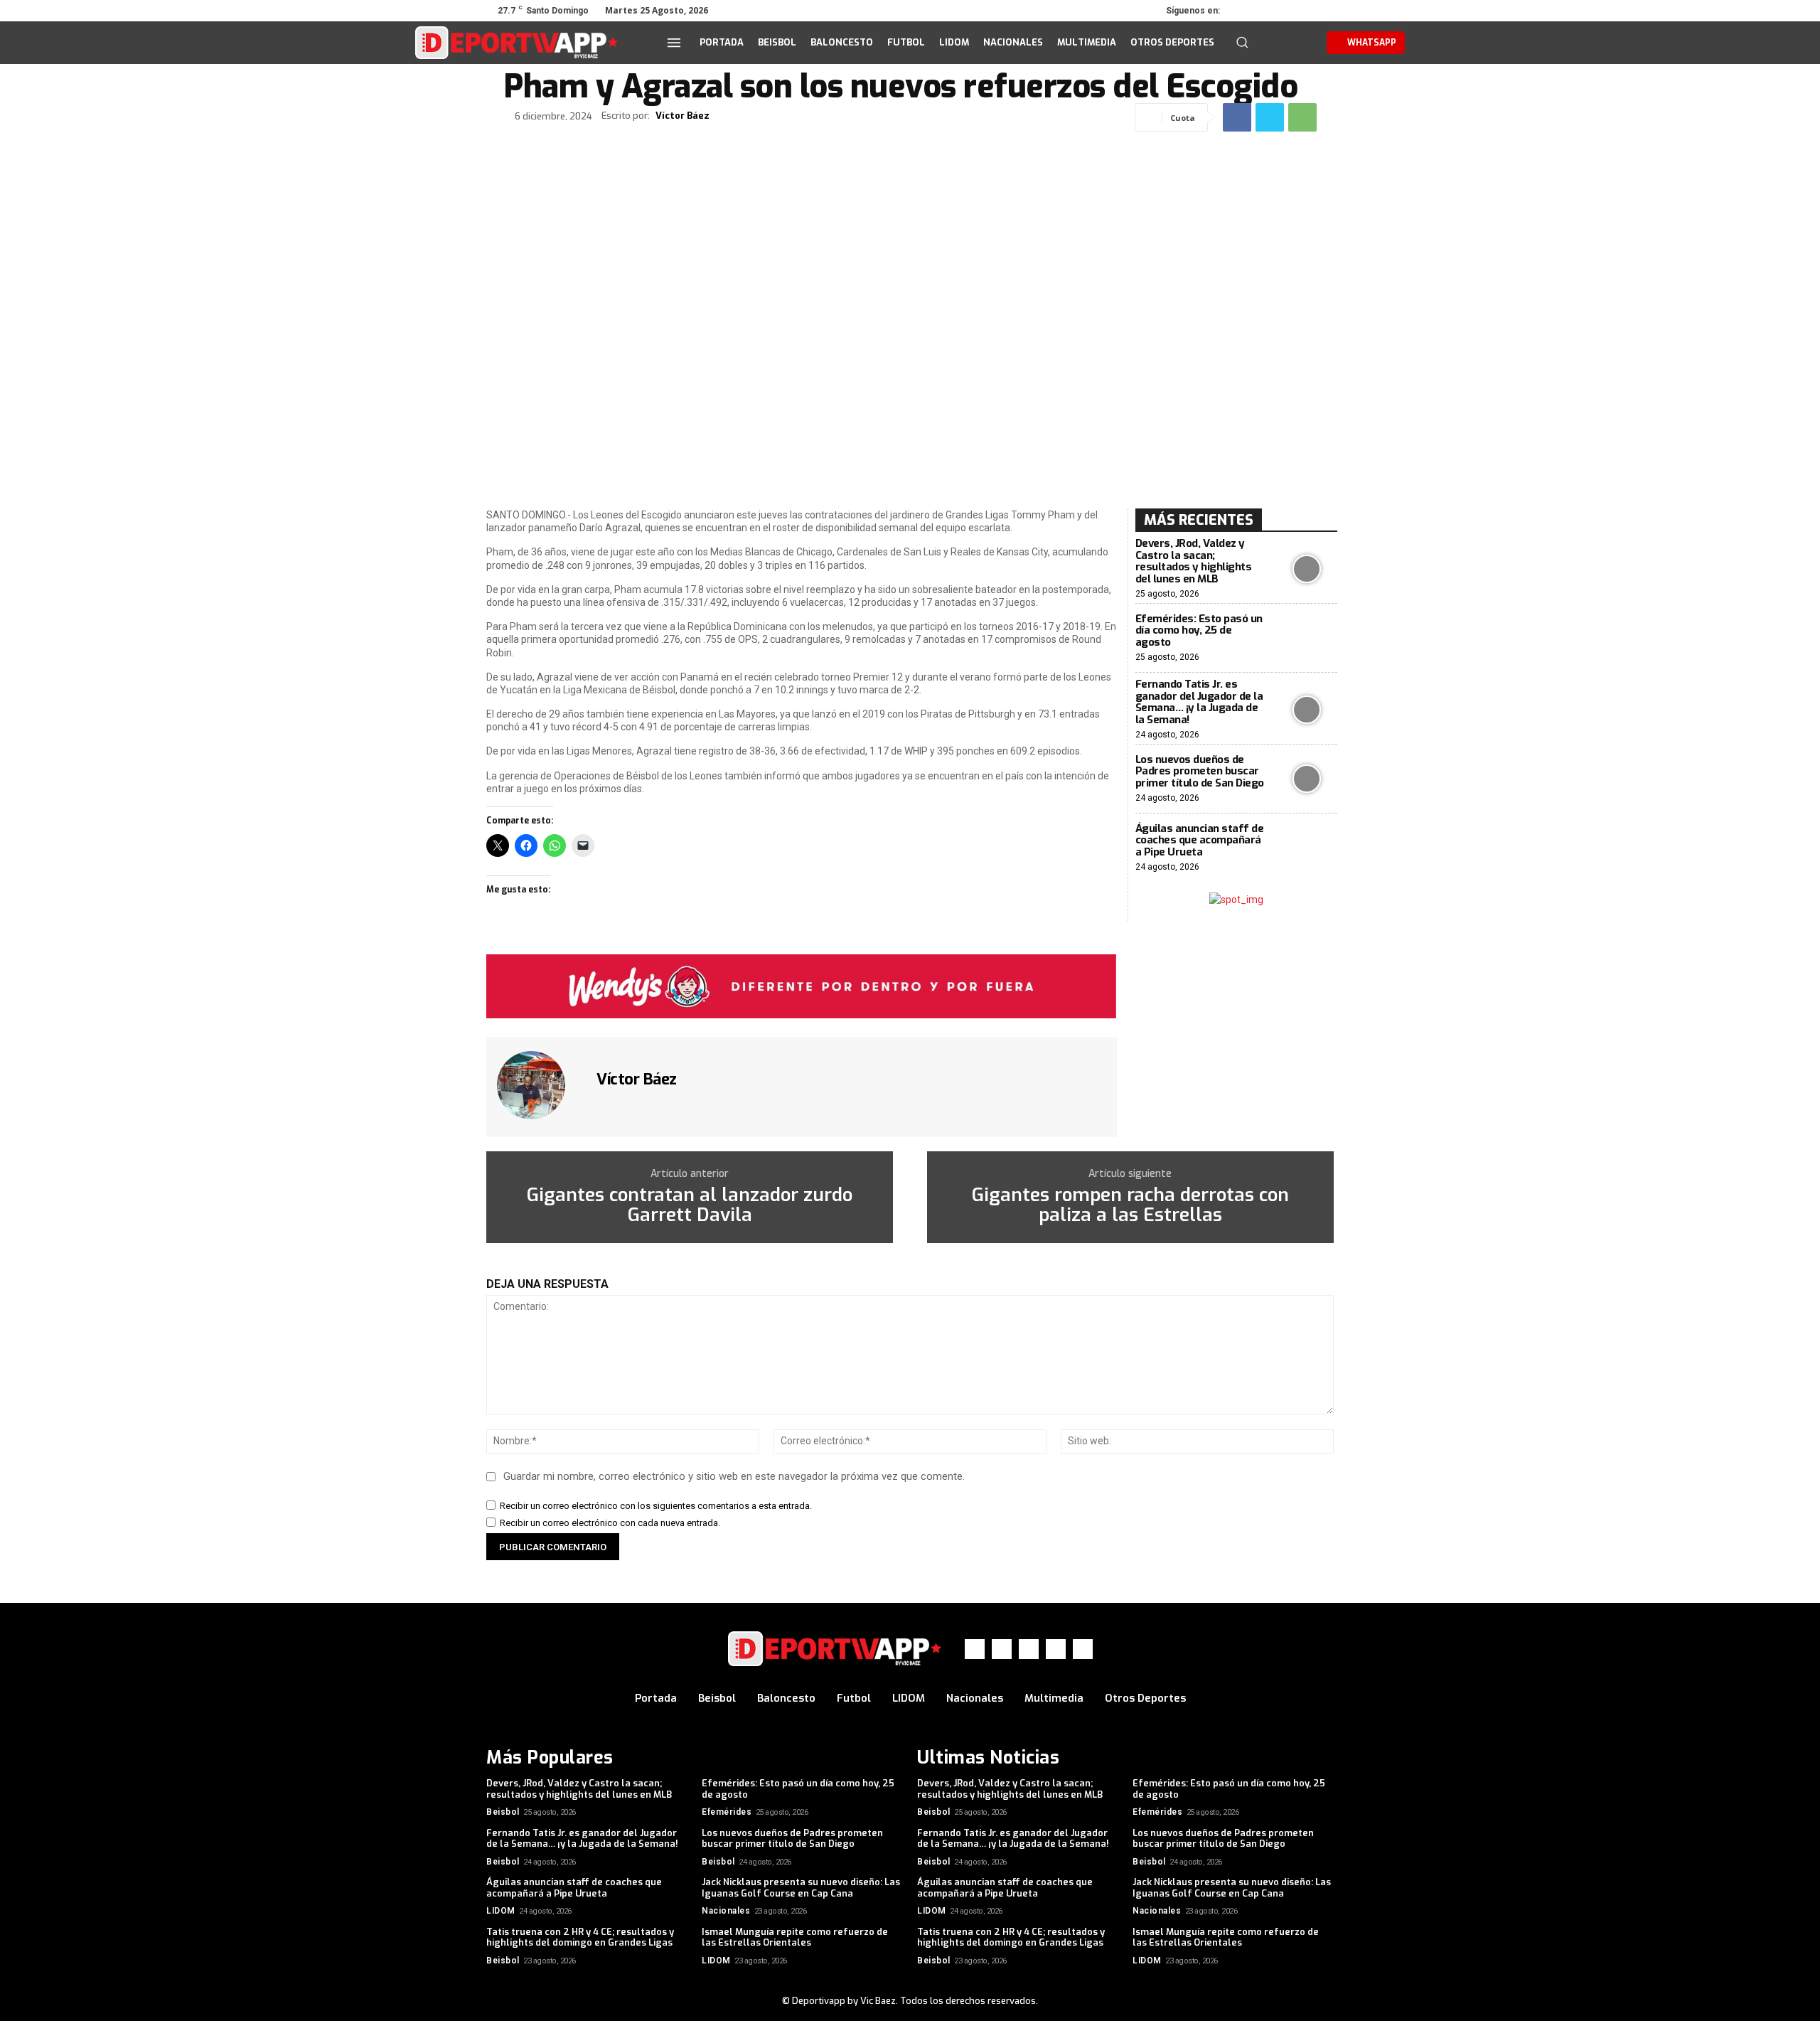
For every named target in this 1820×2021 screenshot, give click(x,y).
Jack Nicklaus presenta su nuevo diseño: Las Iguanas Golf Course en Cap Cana (801, 1888)
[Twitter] (1284, 11)
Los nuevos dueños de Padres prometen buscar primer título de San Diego (1200, 771)
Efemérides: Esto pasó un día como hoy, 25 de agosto (1199, 630)
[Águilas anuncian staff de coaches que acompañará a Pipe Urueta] (1307, 848)
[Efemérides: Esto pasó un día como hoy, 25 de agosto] (1307, 638)
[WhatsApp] (1304, 11)
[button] (1242, 42)
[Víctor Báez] (540, 1085)
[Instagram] (1264, 11)
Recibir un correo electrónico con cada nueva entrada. (610, 1523)
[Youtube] (1324, 11)
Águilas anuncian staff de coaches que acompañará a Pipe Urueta (1200, 840)
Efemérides (727, 1812)
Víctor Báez (682, 116)
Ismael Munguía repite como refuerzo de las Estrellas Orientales (795, 1937)
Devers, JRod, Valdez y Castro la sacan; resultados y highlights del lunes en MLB (1194, 561)
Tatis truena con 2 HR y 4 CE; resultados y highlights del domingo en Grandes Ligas (580, 1937)
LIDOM (501, 1911)
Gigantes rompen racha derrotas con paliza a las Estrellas (1130, 1206)
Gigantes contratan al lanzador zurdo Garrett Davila (690, 1206)
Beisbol (503, 1812)
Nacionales (726, 1911)
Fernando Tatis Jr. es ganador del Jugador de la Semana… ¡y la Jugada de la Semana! (1199, 702)
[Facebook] (1244, 11)
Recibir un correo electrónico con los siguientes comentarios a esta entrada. (656, 1506)
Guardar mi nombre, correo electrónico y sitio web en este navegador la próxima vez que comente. (734, 1476)
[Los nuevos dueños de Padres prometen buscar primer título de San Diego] (1307, 779)
